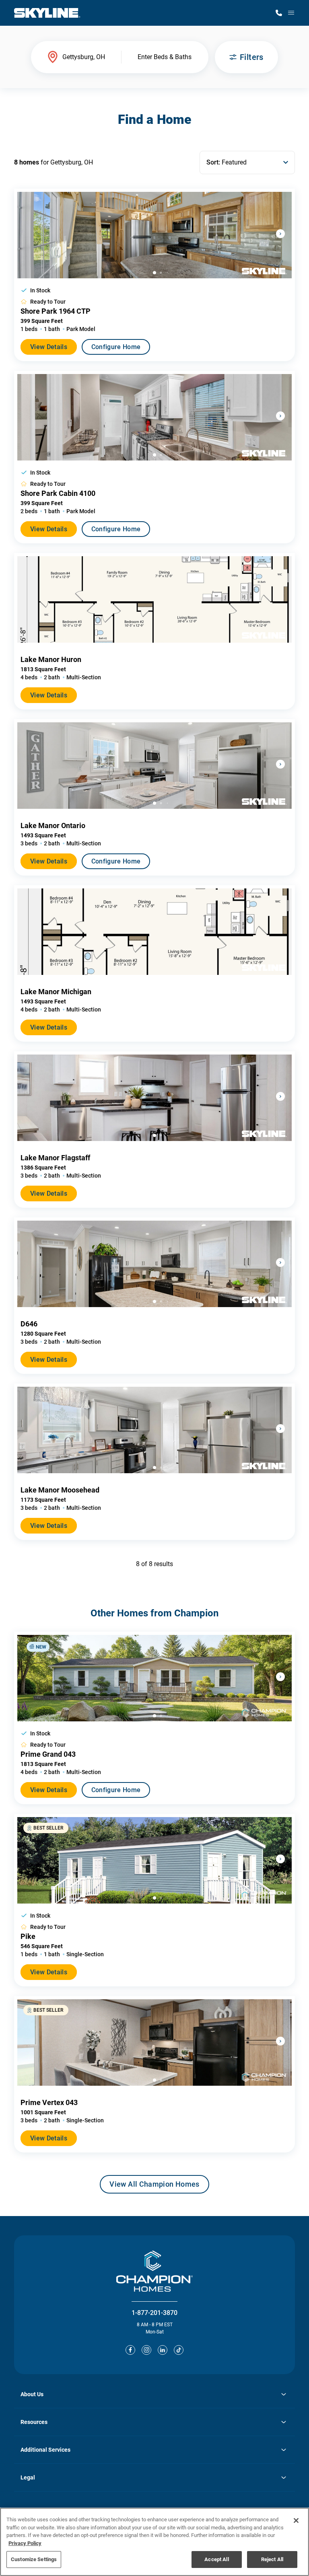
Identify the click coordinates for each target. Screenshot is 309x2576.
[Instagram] (146, 2350)
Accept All (216, 2559)
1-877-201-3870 (154, 2313)
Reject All (272, 2559)
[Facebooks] (130, 2350)
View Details (49, 347)
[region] (154, 2542)
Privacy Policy (25, 2543)
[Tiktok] (179, 2350)
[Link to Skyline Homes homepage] (47, 13)
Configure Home (116, 347)
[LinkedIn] (163, 2350)
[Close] (296, 2520)
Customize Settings (34, 2559)
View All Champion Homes (154, 2187)
